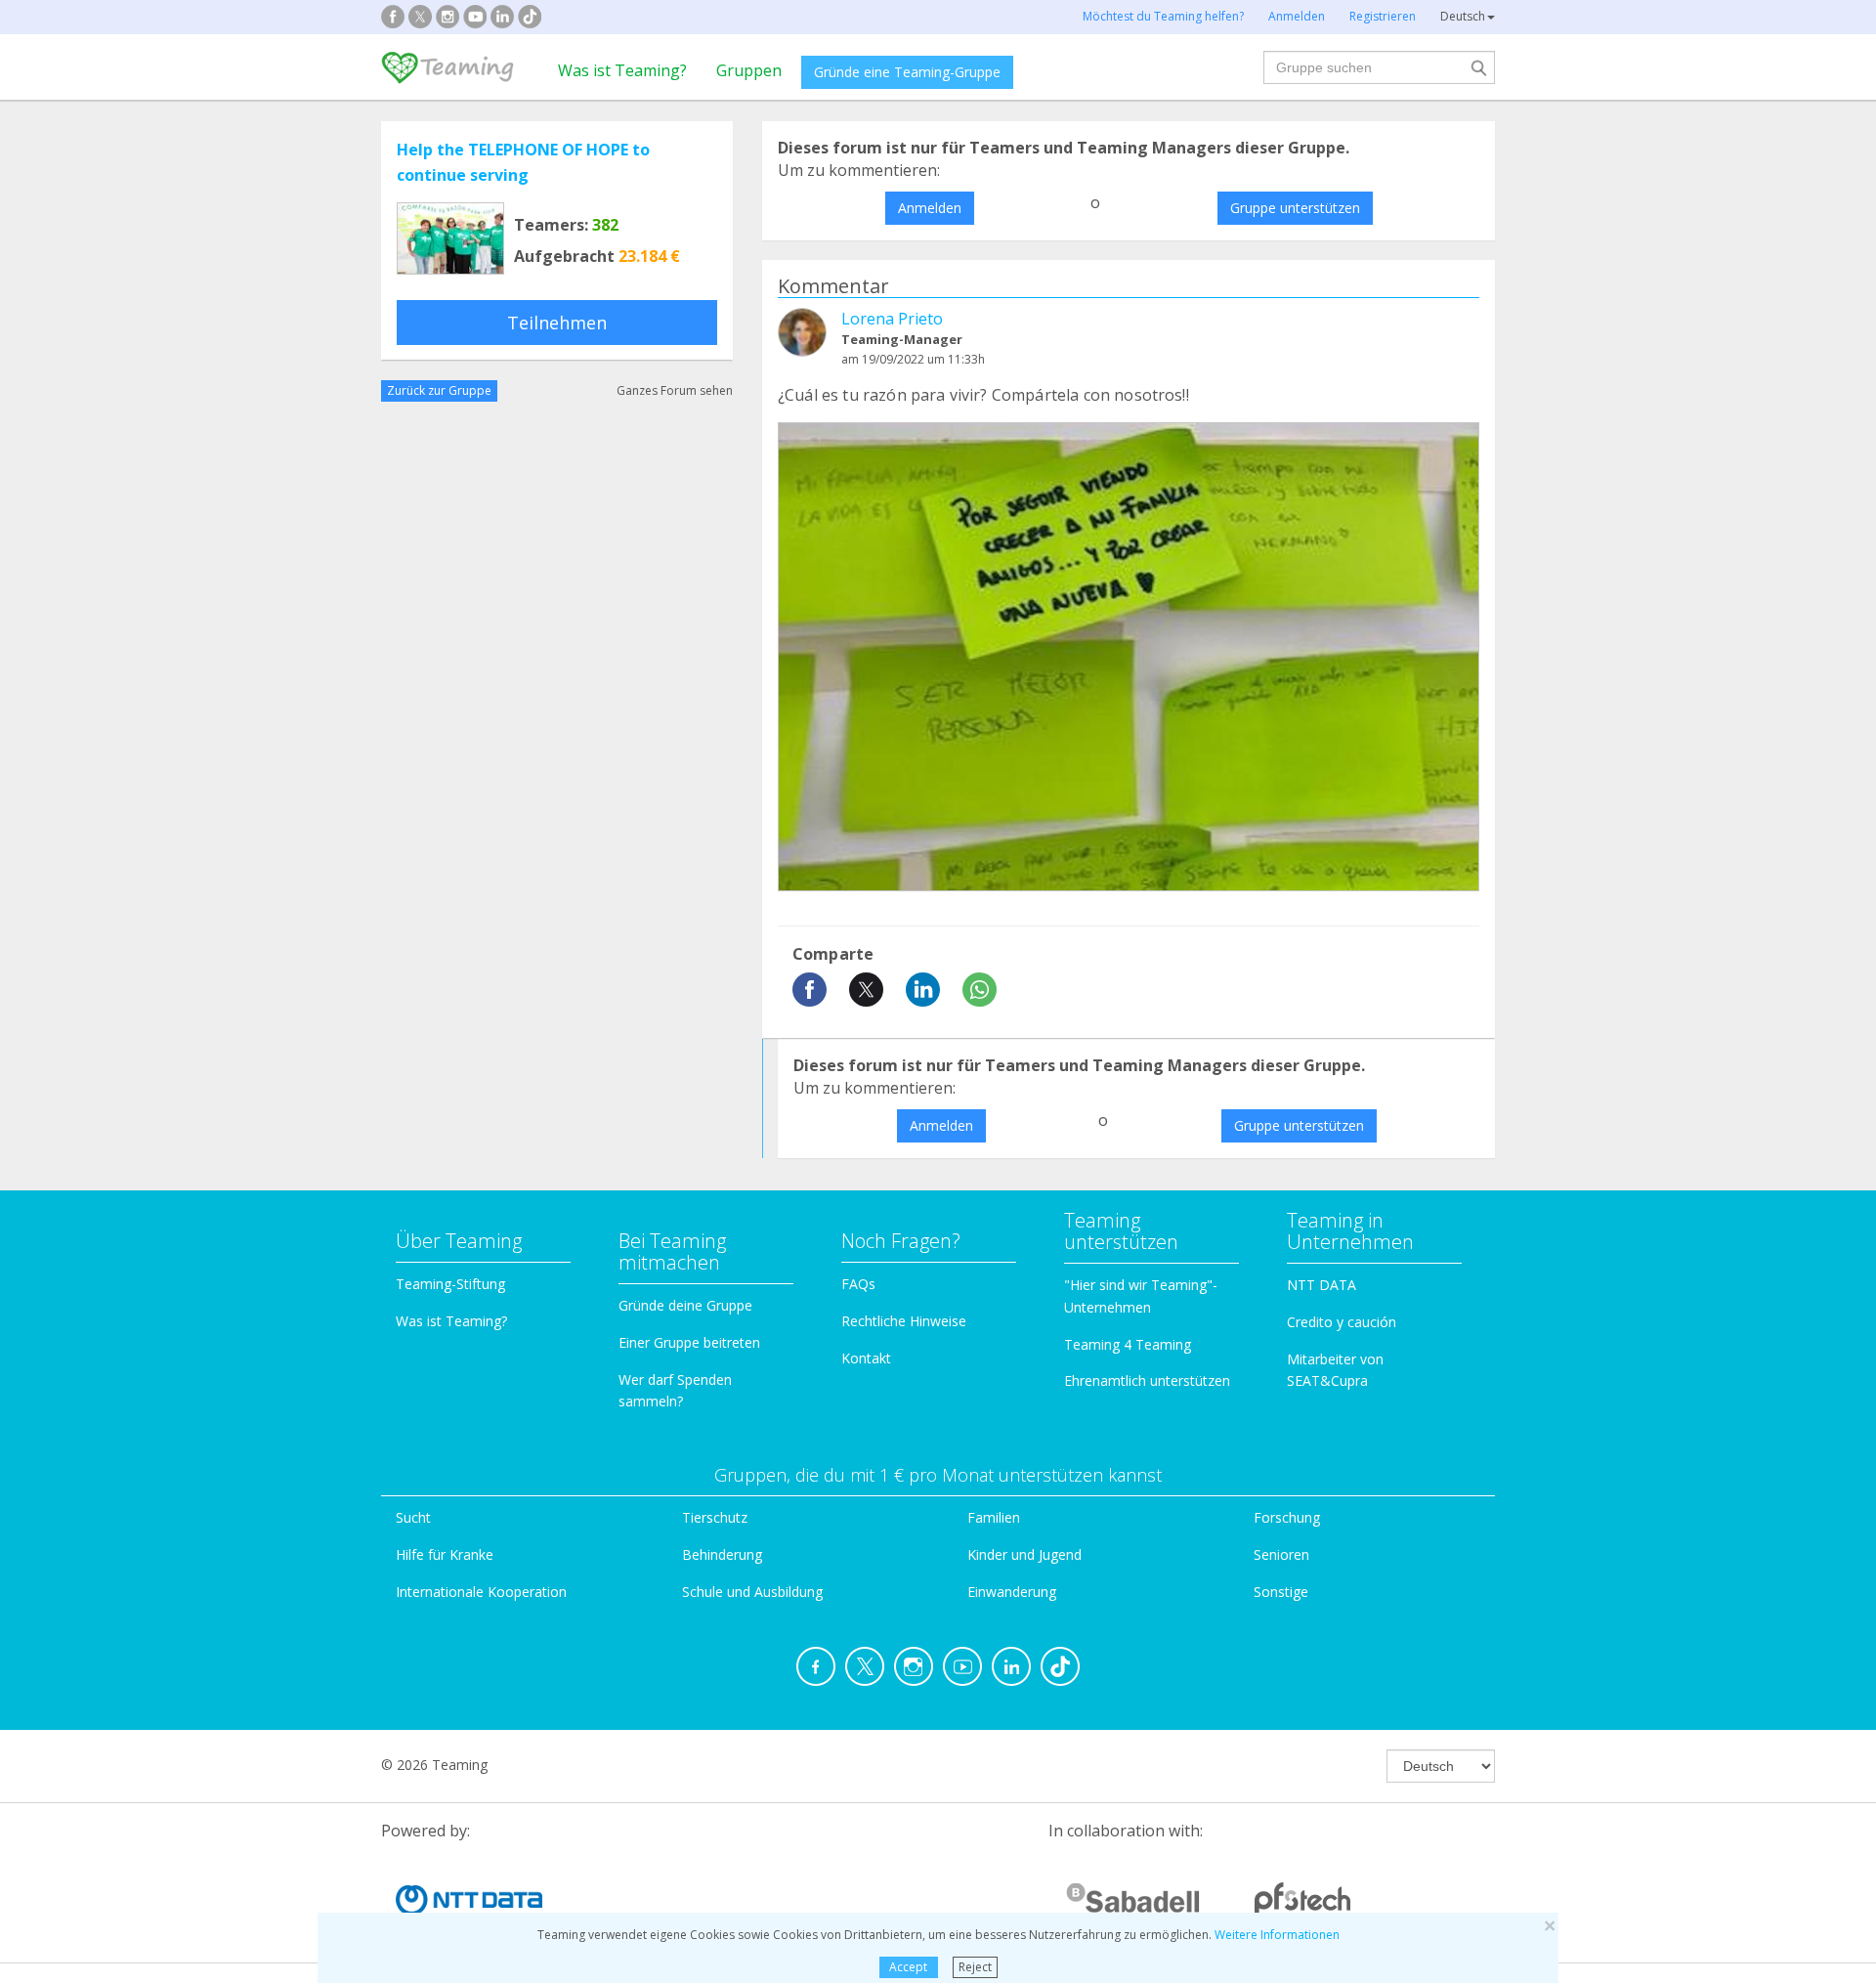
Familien (994, 1517)
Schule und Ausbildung (752, 1592)
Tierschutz (715, 1517)
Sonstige (1281, 1592)
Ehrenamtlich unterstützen (1147, 1380)
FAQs (858, 1284)
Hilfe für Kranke (445, 1554)
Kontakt (866, 1358)
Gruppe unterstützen (1295, 208)
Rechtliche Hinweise (904, 1321)
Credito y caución (1342, 1322)
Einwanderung (1012, 1592)
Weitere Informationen (1277, 1935)
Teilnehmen (557, 323)
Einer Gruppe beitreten (689, 1342)
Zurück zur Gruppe (439, 390)
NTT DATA (1322, 1285)
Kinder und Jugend (1024, 1554)
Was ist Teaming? (622, 70)
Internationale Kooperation (481, 1592)
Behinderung (722, 1554)
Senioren (1281, 1554)
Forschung (1287, 1517)
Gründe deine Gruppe (685, 1305)
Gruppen (749, 70)
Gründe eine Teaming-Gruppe (907, 72)
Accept (908, 1967)
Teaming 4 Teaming (1128, 1344)
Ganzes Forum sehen (675, 390)
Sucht (413, 1517)
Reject (975, 1967)
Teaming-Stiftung (450, 1284)
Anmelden (930, 208)
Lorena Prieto (892, 319)
